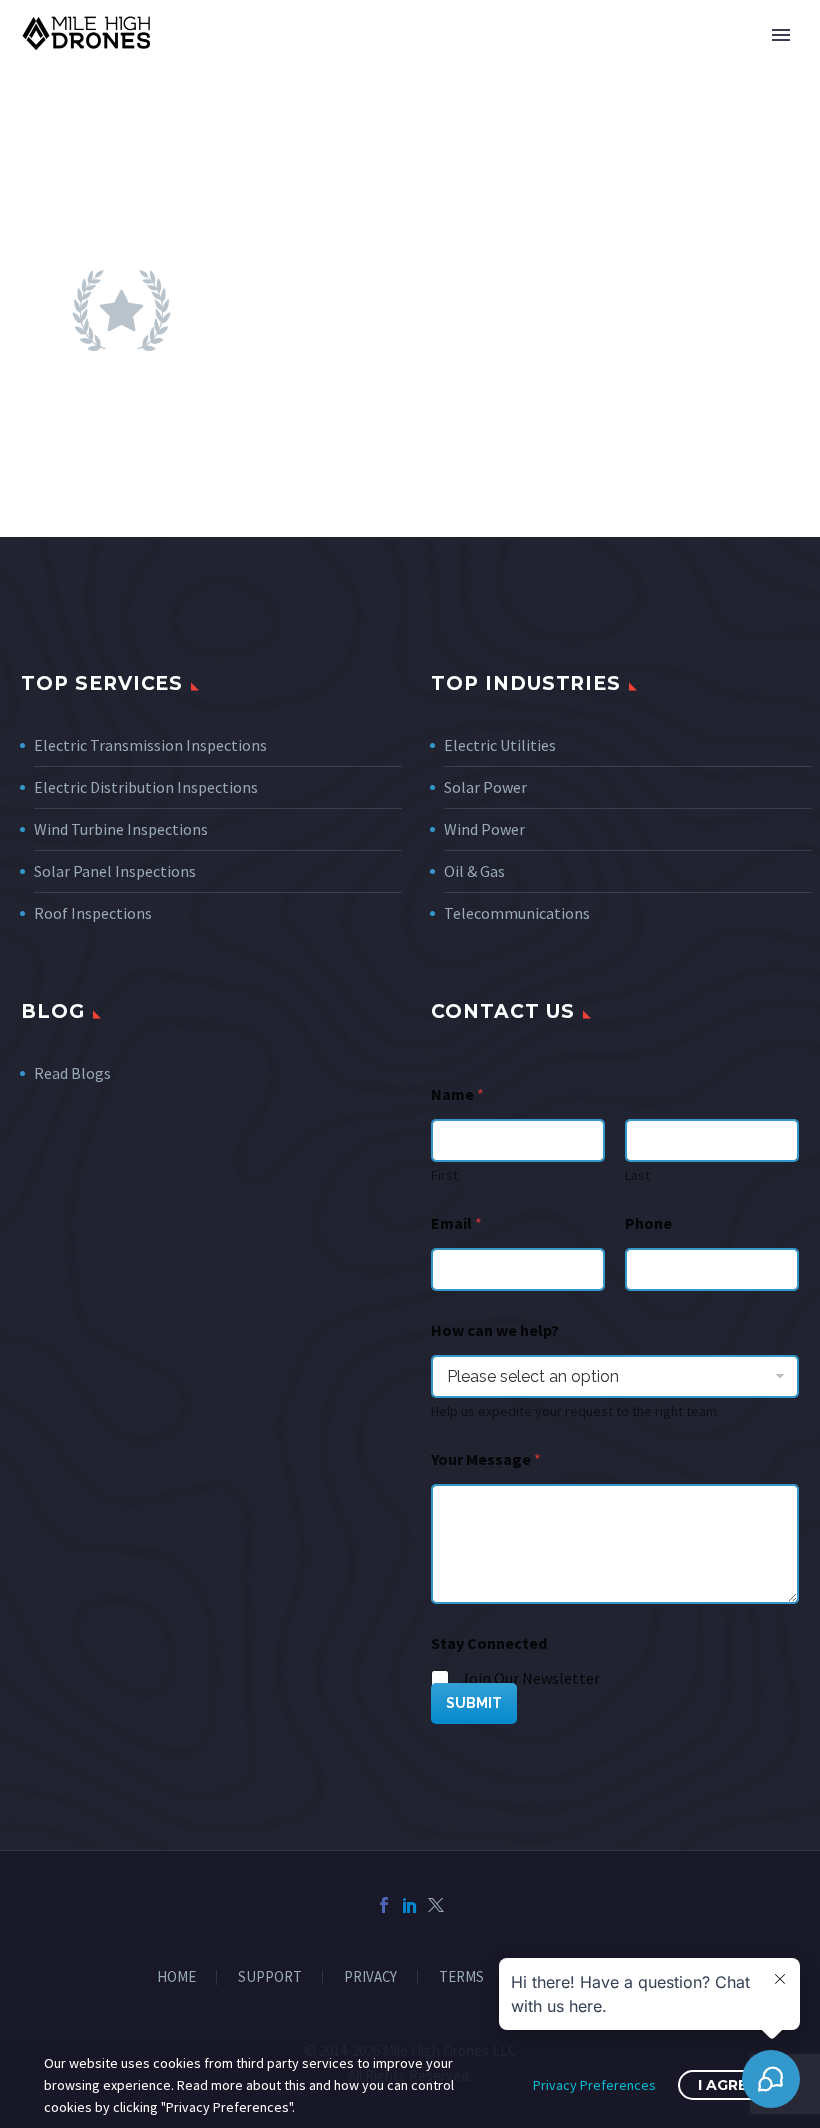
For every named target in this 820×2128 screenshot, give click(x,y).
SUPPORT (270, 1977)
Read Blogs (72, 1073)
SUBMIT (474, 1703)
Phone (648, 1223)
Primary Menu (781, 35)
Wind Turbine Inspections (121, 829)
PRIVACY (370, 1977)
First (444, 1175)
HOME (176, 1977)
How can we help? (495, 1330)
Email (456, 1223)
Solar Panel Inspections (115, 871)
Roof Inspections (93, 913)
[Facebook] (384, 1905)
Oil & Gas (474, 871)
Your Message (486, 1459)
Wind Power (484, 829)
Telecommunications (517, 913)
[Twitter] (436, 1905)
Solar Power (485, 787)
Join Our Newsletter (530, 1678)
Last (637, 1175)
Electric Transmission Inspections (150, 745)
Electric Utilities (500, 745)
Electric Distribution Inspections (146, 787)
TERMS (461, 1977)
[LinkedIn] (410, 1905)
